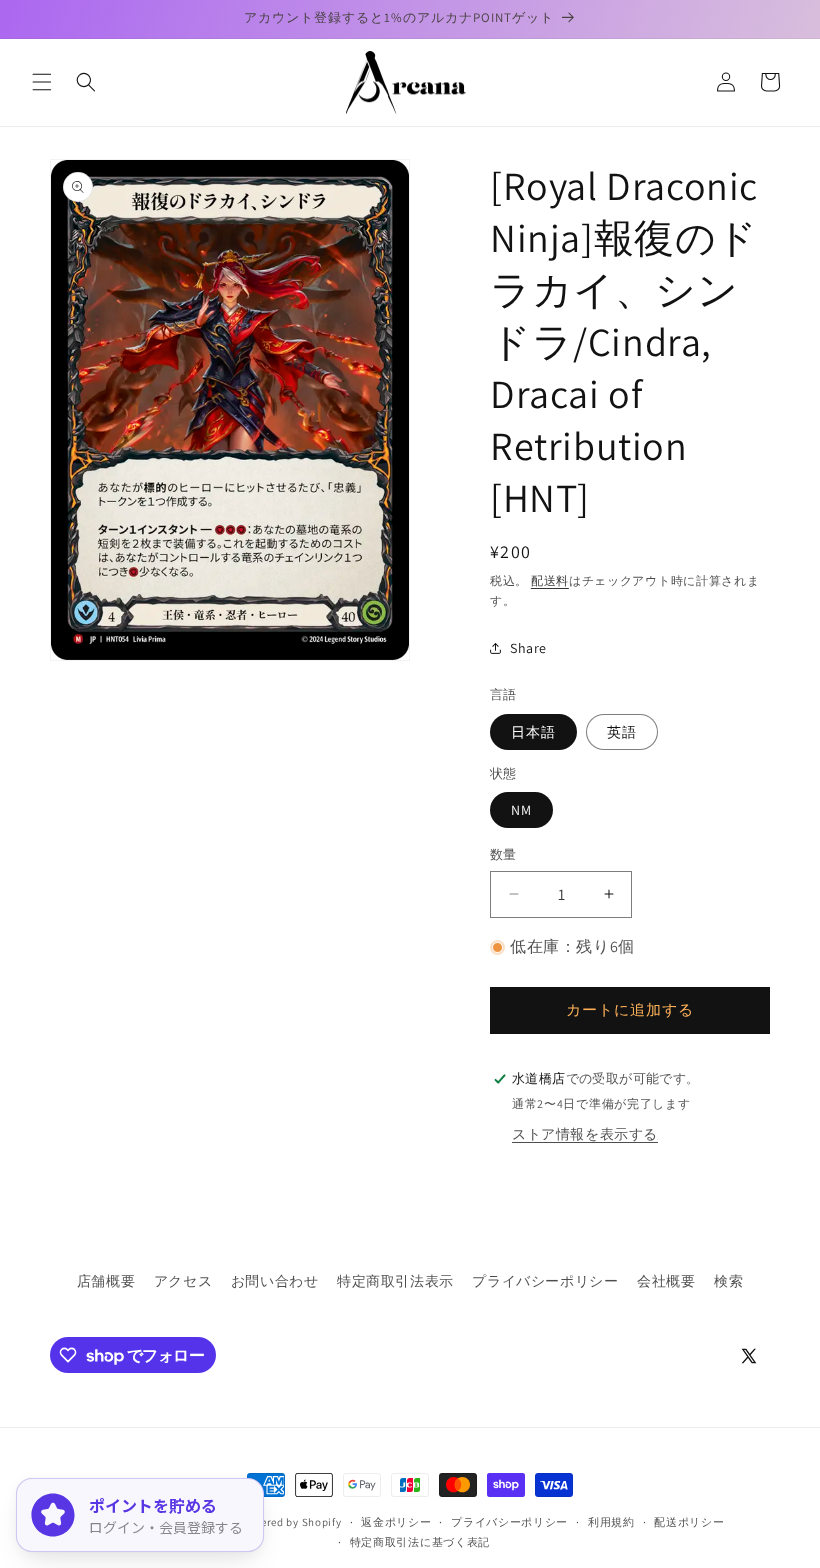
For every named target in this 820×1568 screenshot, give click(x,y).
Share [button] (528, 648)
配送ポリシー (689, 1522)
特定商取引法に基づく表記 (420, 1542)
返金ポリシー (396, 1522)
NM (521, 810)
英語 (622, 732)
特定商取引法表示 (395, 1281)
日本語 (533, 732)
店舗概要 (106, 1281)
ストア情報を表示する (585, 1134)
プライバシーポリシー (545, 1281)
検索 (728, 1281)
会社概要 (666, 1281)
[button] (42, 82)
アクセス (183, 1281)
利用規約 (611, 1522)
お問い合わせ (275, 1281)
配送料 (550, 580)
